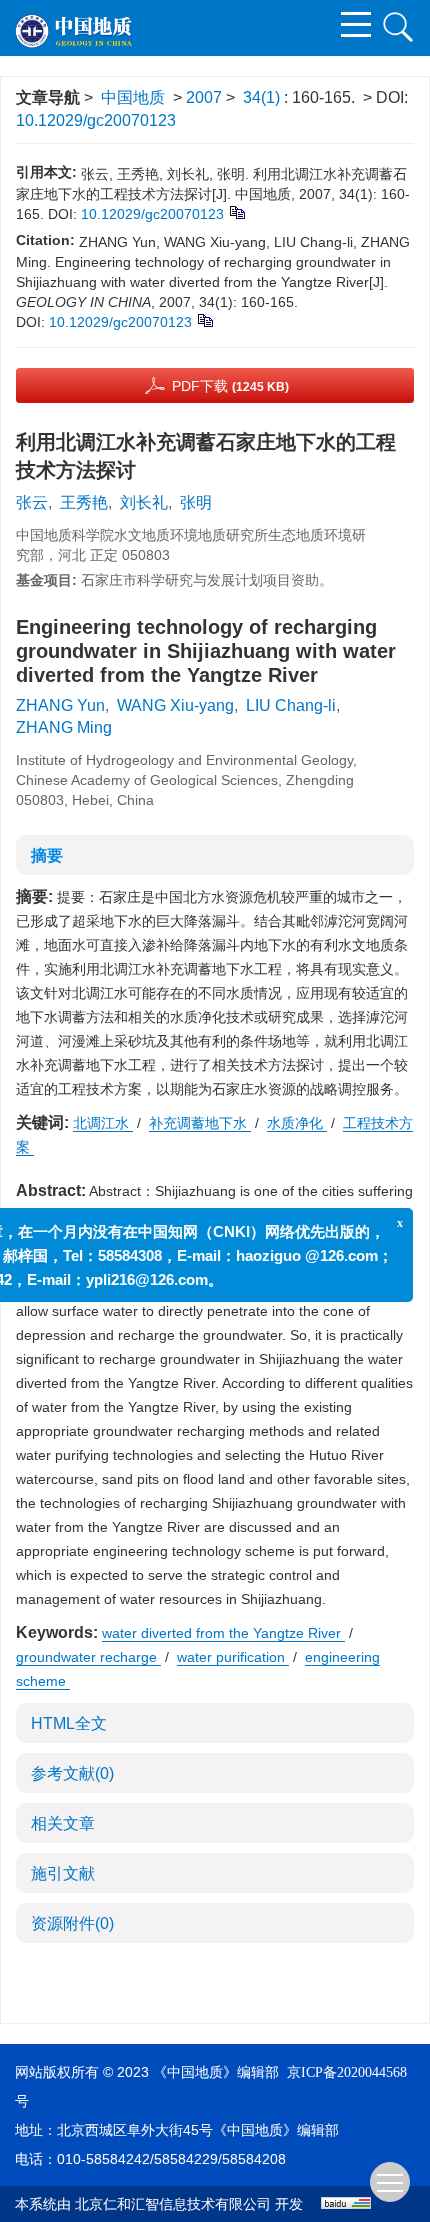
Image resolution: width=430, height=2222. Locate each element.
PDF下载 (230, 386)
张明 (196, 502)
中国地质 (133, 97)
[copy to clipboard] (204, 319)
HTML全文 (69, 1723)
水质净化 (297, 1123)
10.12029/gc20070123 (96, 120)
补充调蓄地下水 (200, 1123)
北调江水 (103, 1123)
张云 (32, 502)
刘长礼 (144, 502)
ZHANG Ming (64, 727)
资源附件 (72, 1923)
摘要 (47, 855)
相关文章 (63, 1823)
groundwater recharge (88, 1657)
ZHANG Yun (60, 705)
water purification (233, 1657)
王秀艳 (84, 502)
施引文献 (63, 1873)
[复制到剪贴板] (236, 211)
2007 (204, 97)
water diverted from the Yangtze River (223, 1633)
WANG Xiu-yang (175, 705)
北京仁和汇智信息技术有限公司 (173, 2204)
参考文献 (72, 1773)
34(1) (263, 97)
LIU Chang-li (291, 705)
